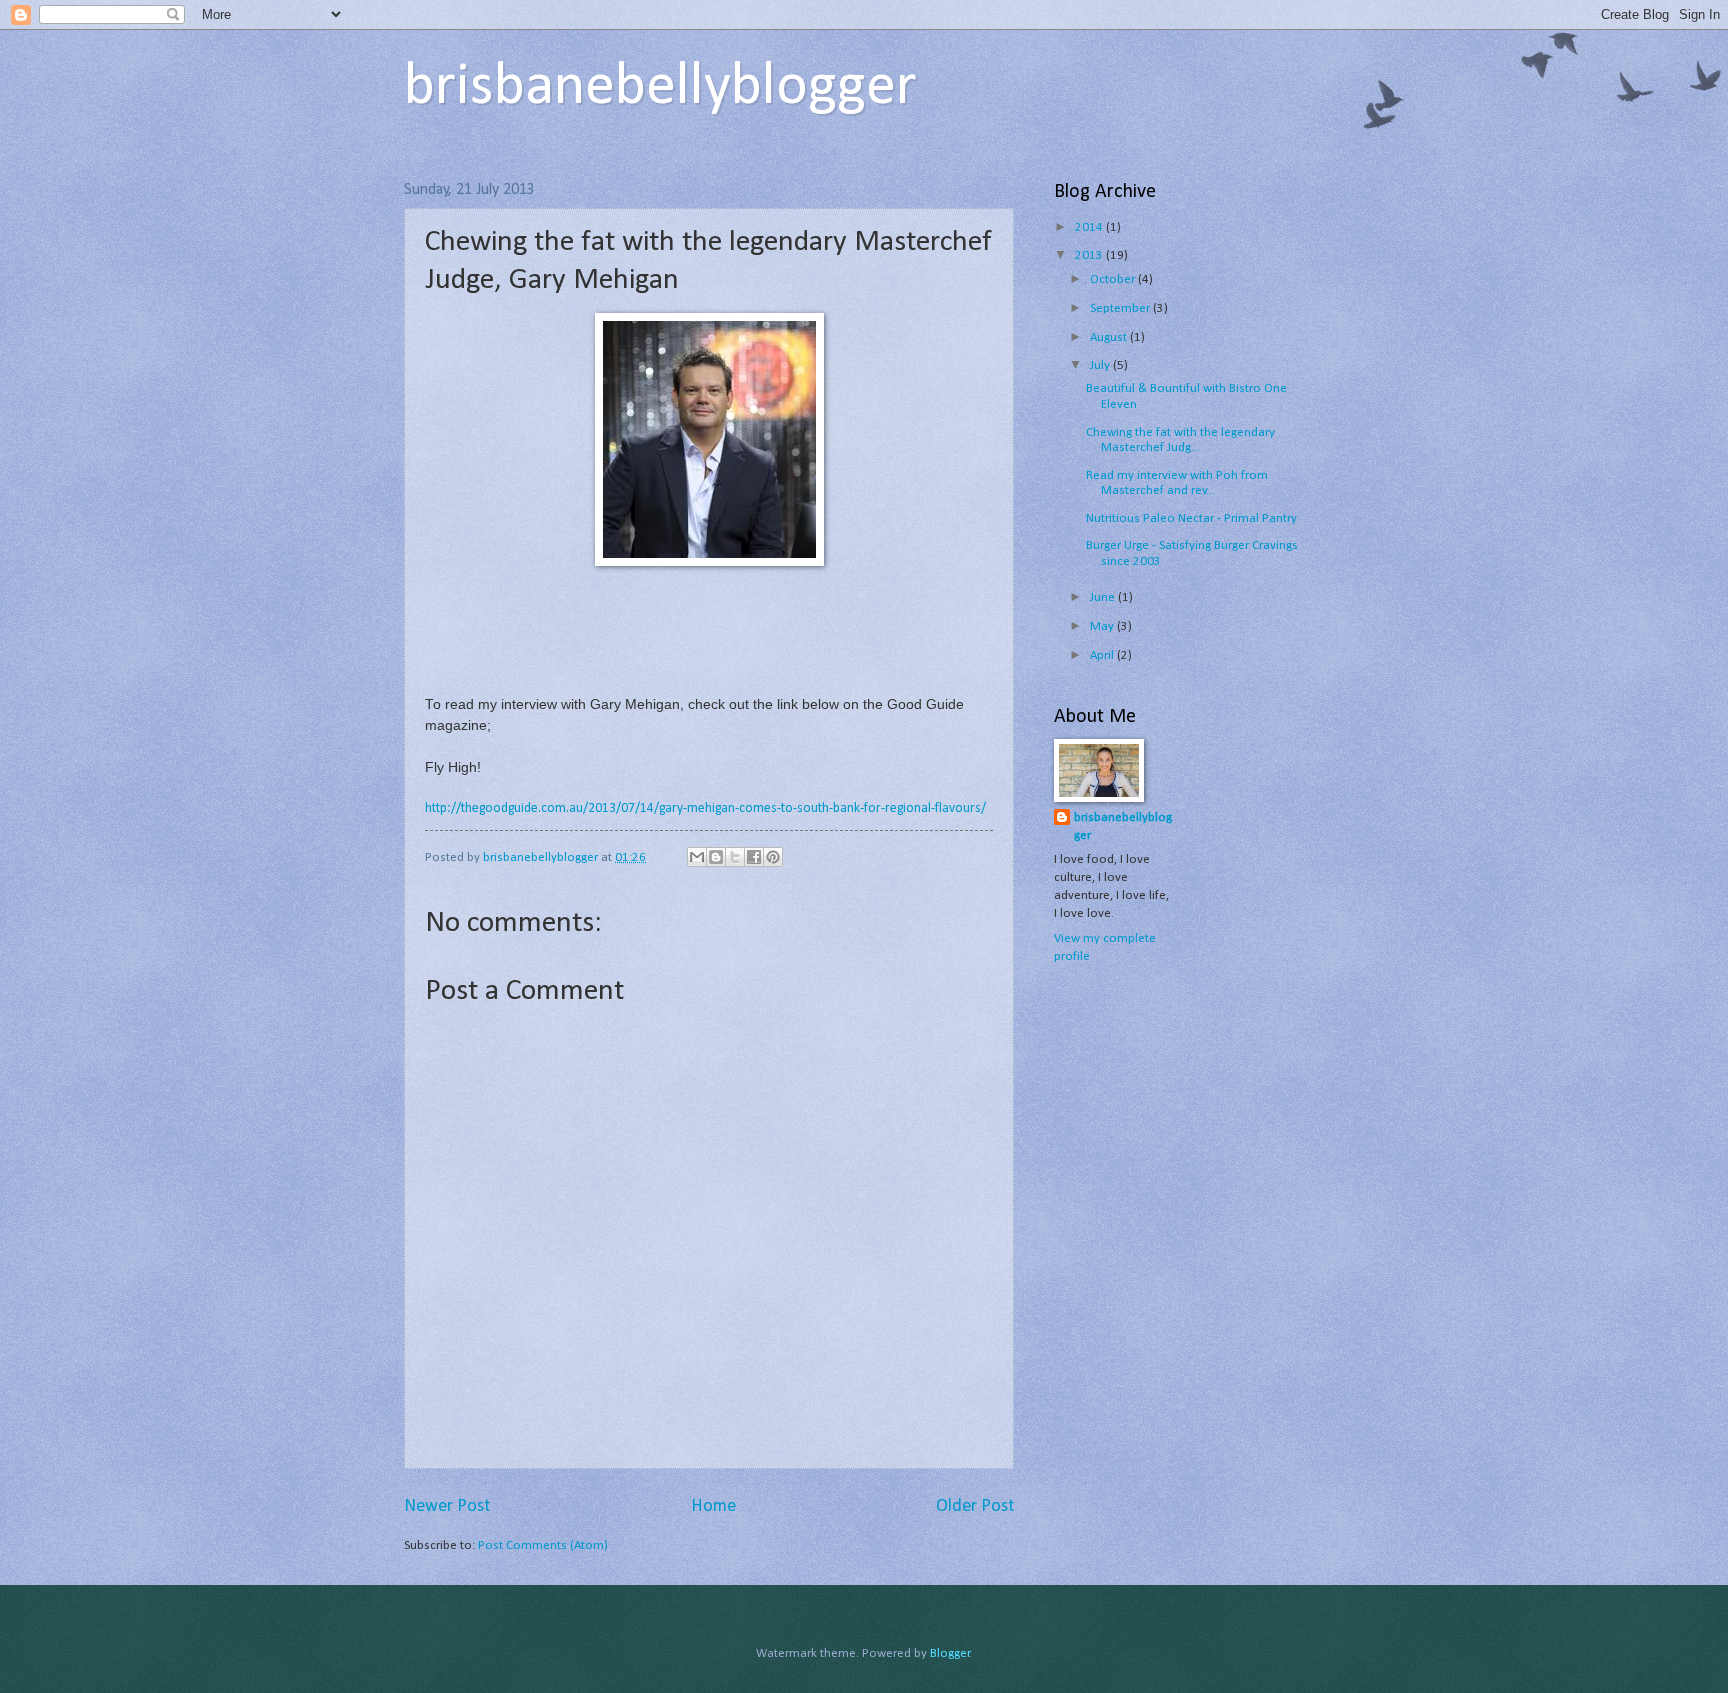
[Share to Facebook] (754, 857)
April (1103, 655)
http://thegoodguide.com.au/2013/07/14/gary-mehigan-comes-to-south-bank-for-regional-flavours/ (705, 808)
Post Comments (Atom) (543, 1545)
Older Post (975, 1506)
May (1103, 626)
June (1104, 597)
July (1101, 365)
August (1110, 337)
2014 (1090, 227)
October (1114, 279)
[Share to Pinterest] (773, 857)
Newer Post (447, 1506)
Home (713, 1506)
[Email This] (697, 857)
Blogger (950, 1653)
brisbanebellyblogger (660, 88)
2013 (1090, 255)
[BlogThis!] (716, 857)
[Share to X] (735, 857)
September (1121, 308)
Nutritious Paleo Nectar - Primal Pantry (1191, 518)
